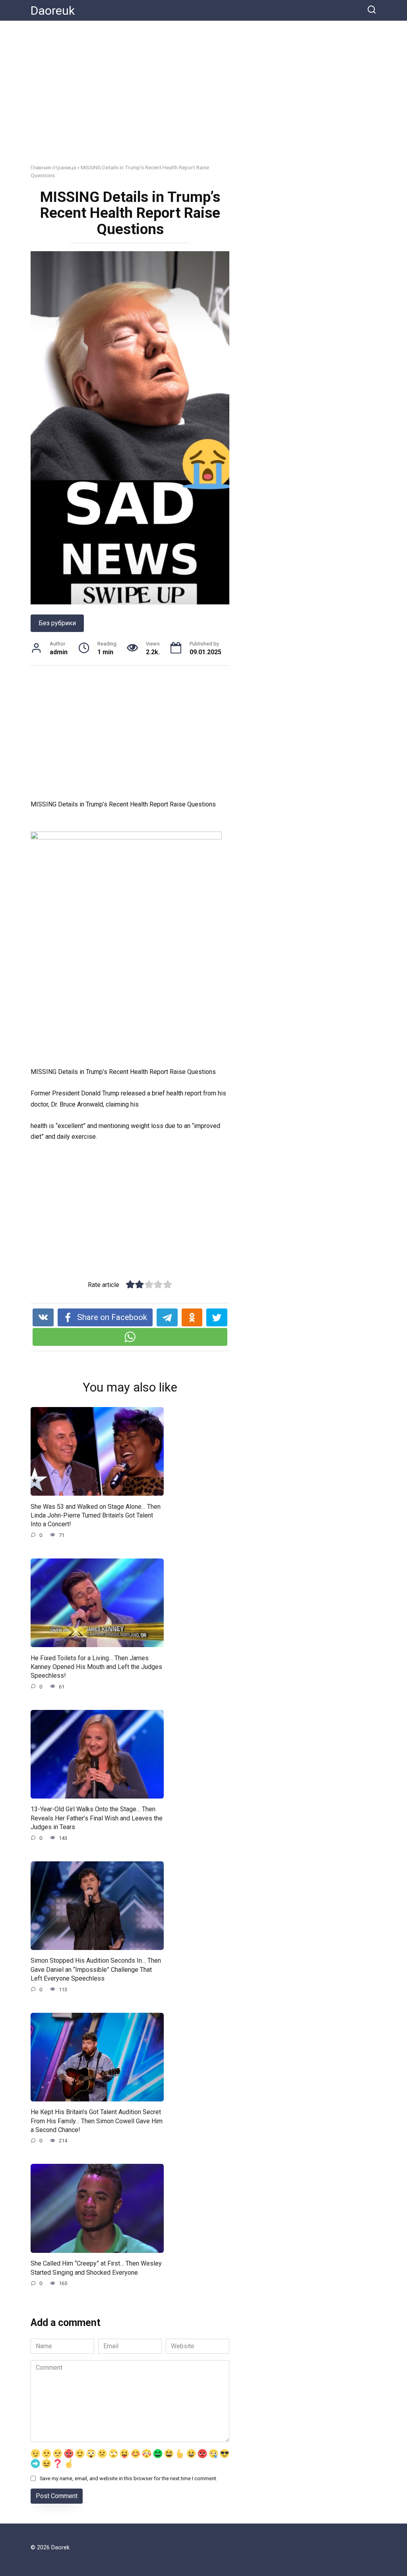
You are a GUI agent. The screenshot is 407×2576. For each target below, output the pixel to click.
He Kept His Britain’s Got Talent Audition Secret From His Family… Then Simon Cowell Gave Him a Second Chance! (97, 2121)
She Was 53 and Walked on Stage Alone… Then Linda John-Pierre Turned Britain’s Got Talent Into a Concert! (96, 1515)
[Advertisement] (203, 98)
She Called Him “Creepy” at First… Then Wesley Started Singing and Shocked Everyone (96, 2268)
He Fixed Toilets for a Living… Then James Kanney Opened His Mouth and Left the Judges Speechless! (96, 1667)
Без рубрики (57, 623)
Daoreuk (53, 11)
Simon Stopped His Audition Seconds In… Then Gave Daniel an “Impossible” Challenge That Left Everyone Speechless (96, 1969)
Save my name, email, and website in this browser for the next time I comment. (129, 2478)
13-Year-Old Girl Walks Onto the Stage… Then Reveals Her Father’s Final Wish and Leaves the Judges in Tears (97, 1818)
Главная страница (53, 167)
